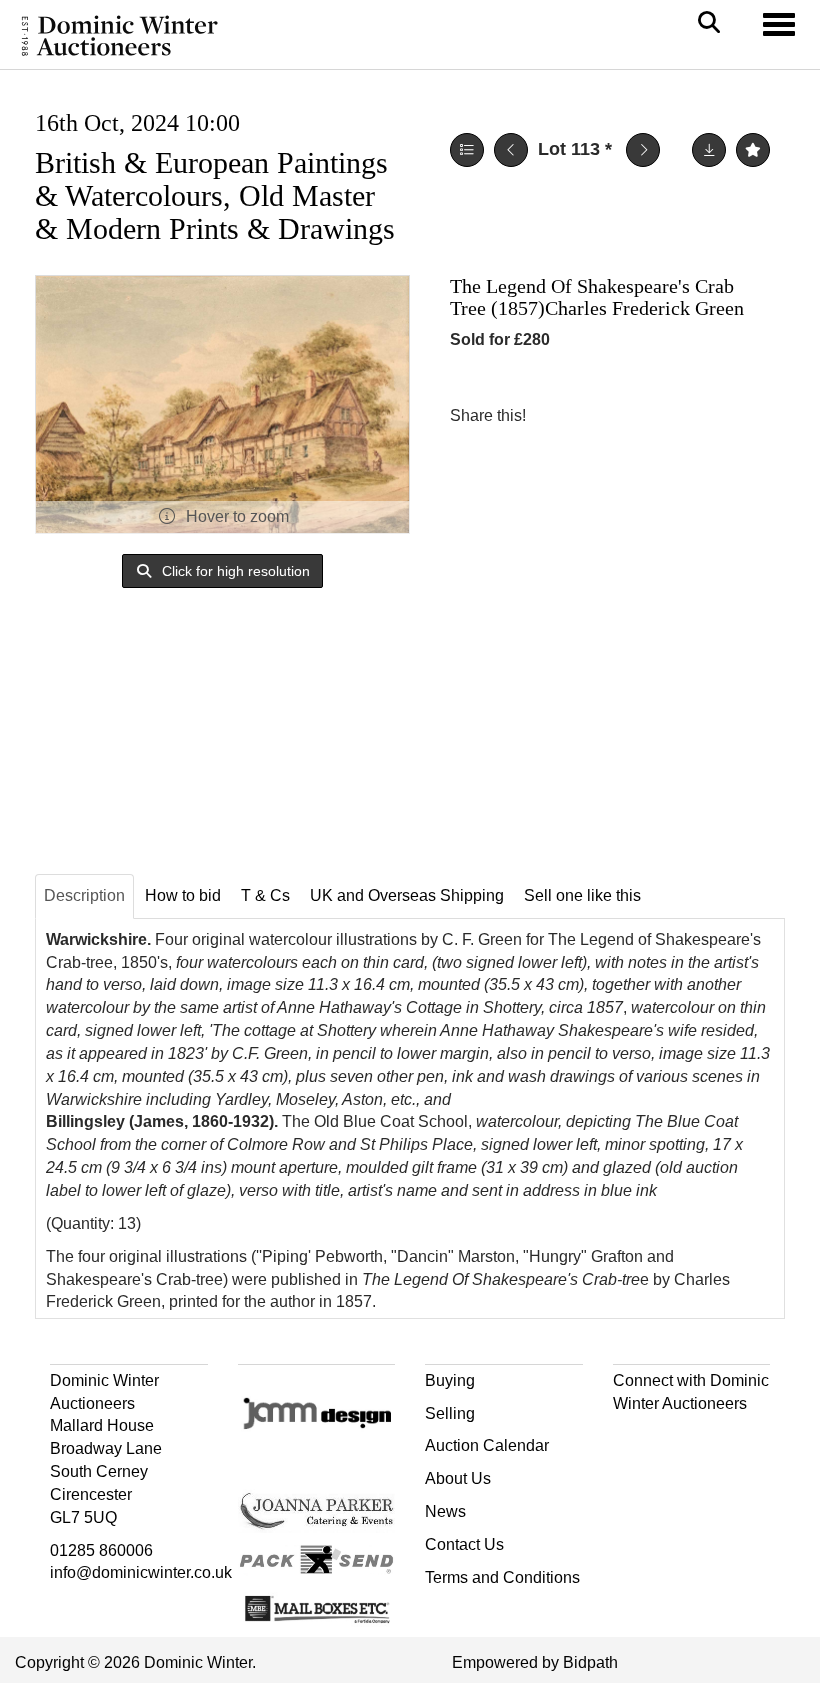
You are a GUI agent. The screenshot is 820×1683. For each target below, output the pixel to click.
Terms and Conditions (502, 1577)
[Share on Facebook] (559, 415)
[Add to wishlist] (753, 150)
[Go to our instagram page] (642, 415)
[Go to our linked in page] (673, 1438)
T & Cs (265, 895)
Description (84, 895)
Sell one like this (582, 895)
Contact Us (464, 1544)
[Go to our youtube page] (715, 1438)
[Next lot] (643, 150)
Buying (450, 1380)
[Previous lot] (511, 150)
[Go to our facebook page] (632, 1438)
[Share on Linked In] (601, 415)
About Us (458, 1478)
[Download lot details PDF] (709, 150)
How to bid (183, 895)
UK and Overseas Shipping (407, 895)
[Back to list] (467, 150)
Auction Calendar (487, 1445)
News (445, 1511)
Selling (450, 1413)
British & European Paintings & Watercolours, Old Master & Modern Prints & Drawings (215, 195)
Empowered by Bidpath (535, 1662)
